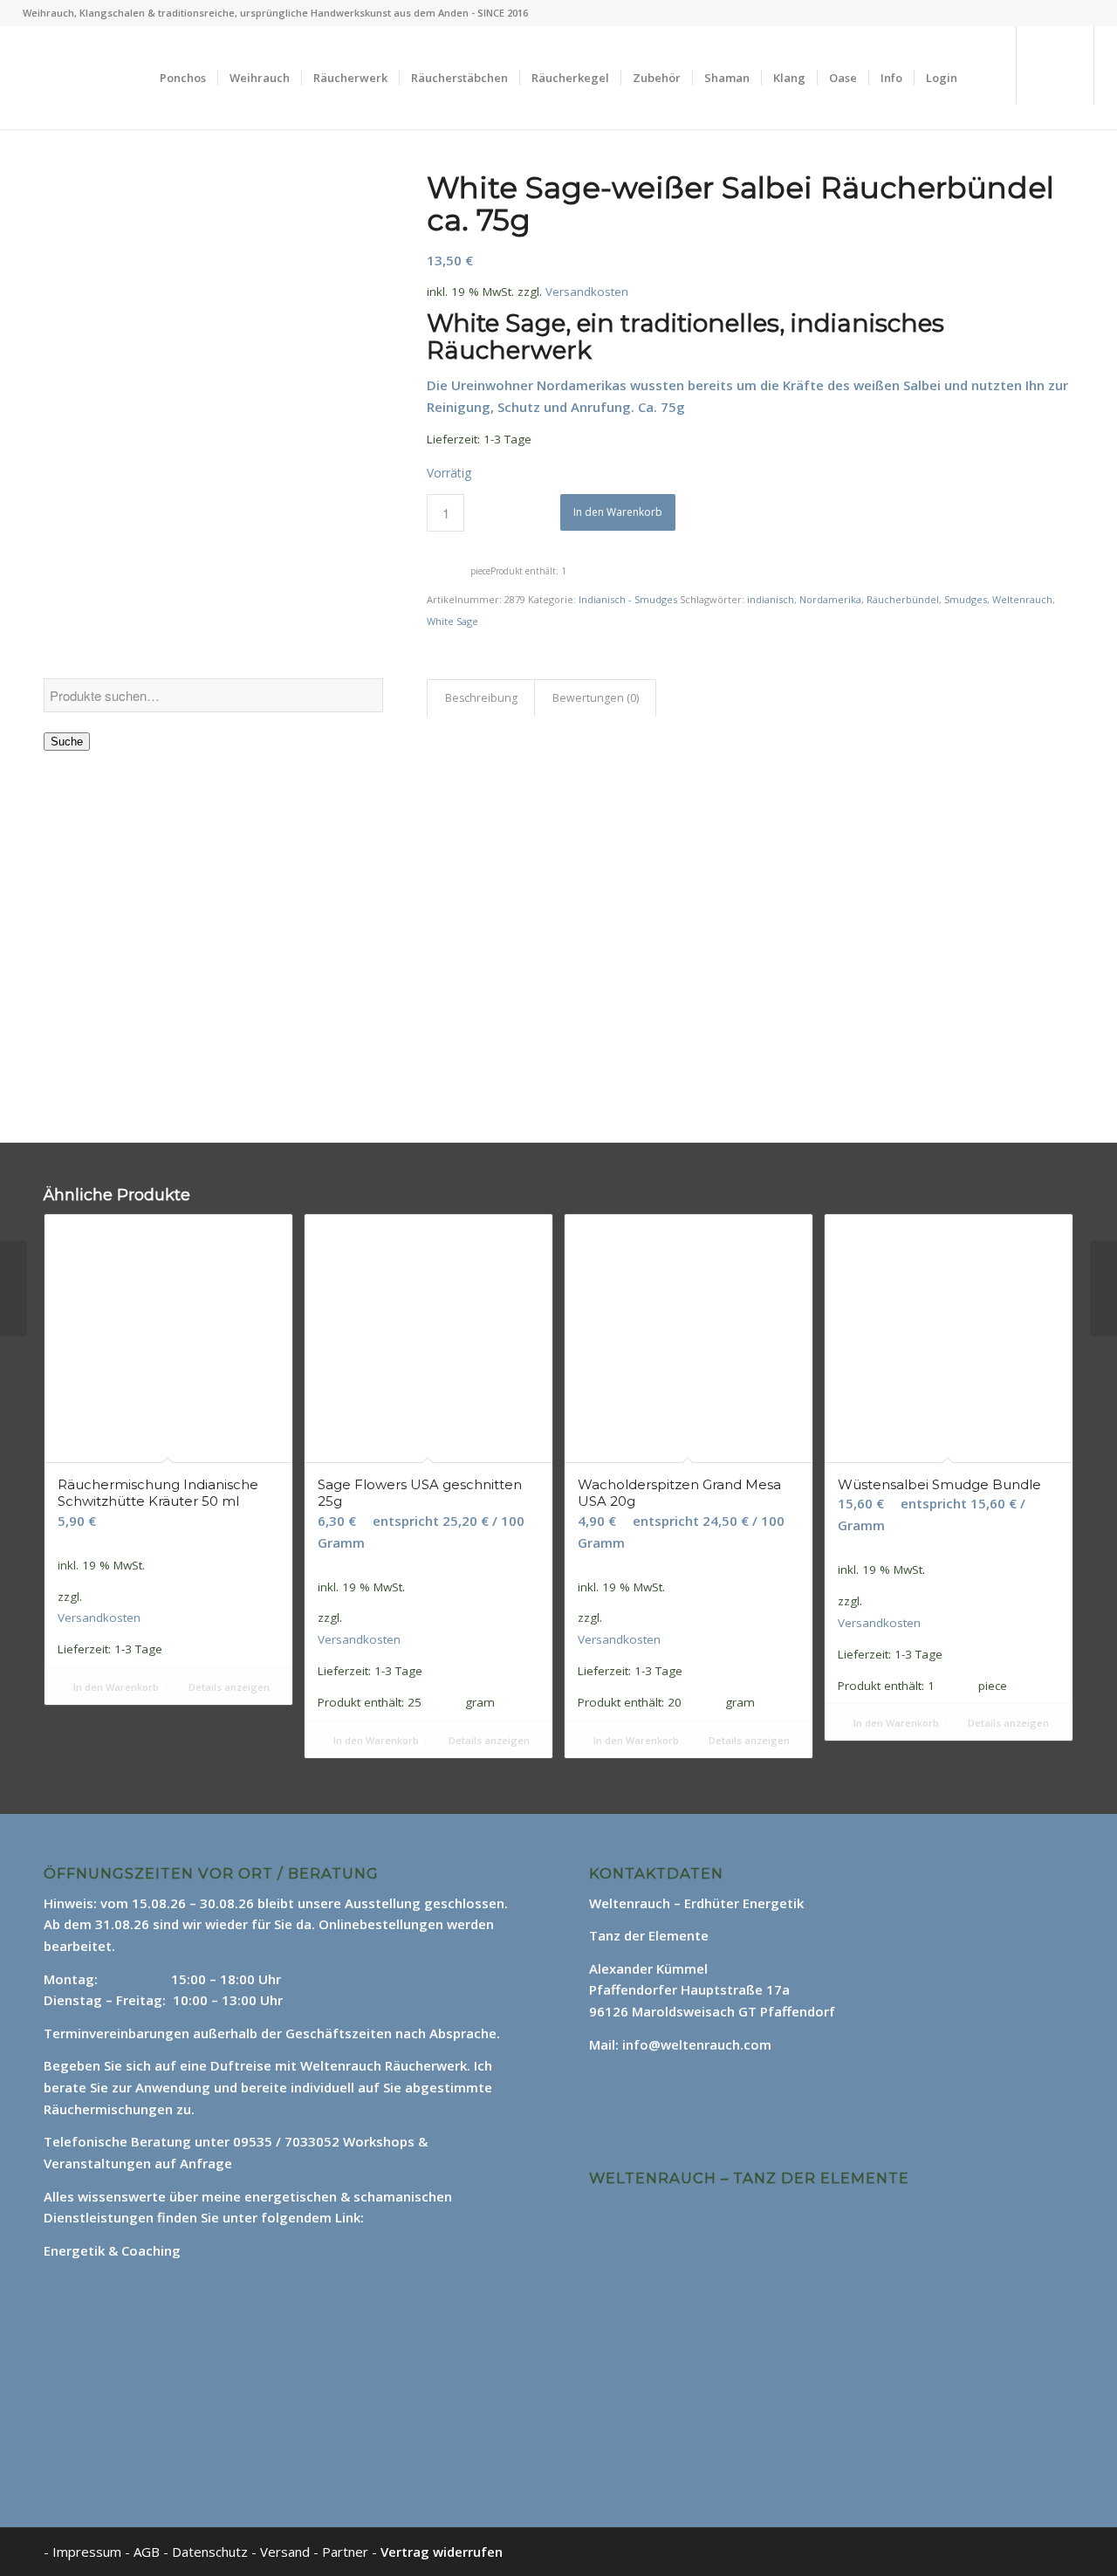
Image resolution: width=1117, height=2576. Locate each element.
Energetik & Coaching (112, 2250)
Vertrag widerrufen (442, 2552)
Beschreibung (481, 698)
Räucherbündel (903, 599)
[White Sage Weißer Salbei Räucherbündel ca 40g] (1103, 1288)
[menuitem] (183, 78)
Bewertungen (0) (596, 698)
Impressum (87, 2552)
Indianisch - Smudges (628, 599)
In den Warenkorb (618, 512)
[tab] (481, 699)
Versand (287, 2552)
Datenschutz (212, 2552)
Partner (345, 2552)
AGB (148, 2552)
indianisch (771, 599)
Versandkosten (587, 292)
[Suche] (986, 78)
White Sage (452, 621)
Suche (67, 742)
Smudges (966, 599)
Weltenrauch (1022, 599)
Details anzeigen (228, 1687)
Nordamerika (830, 599)
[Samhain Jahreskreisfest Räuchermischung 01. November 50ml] (14, 1288)
